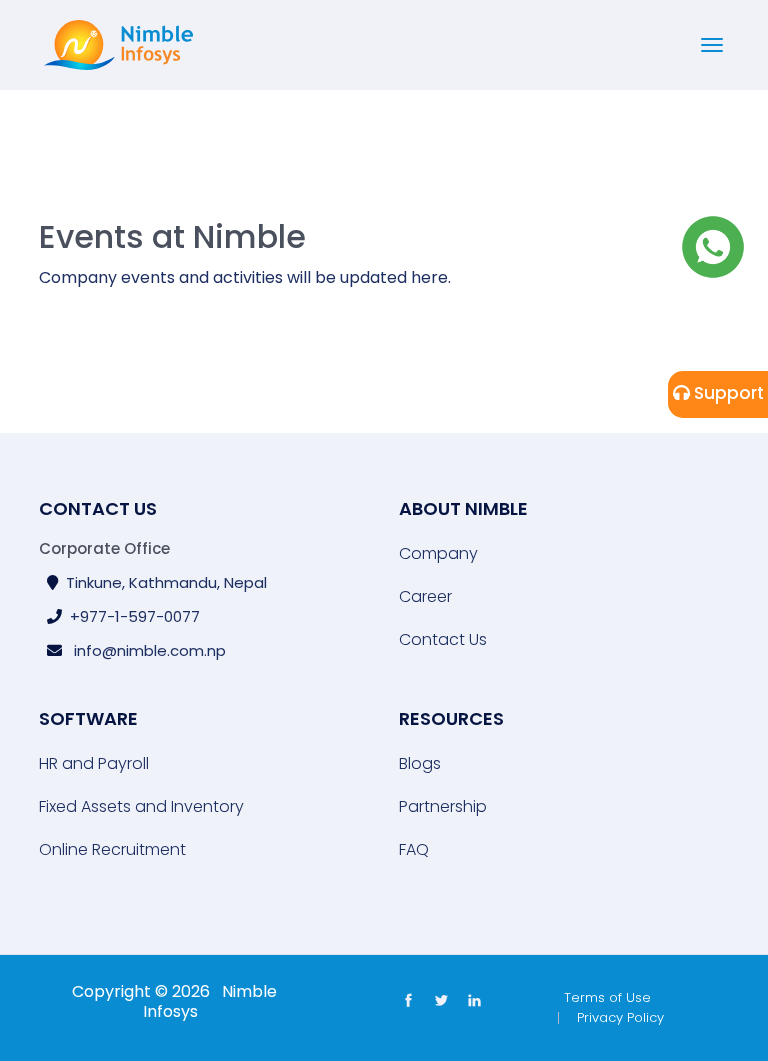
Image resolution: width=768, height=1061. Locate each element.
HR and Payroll (94, 764)
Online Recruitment (112, 850)
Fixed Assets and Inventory (141, 807)
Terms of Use (607, 997)
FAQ (414, 850)
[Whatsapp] (713, 245)
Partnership (443, 807)
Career (425, 597)
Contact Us (443, 640)
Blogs (420, 764)
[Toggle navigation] (712, 45)
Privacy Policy (620, 1017)
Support (727, 393)
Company (438, 554)
